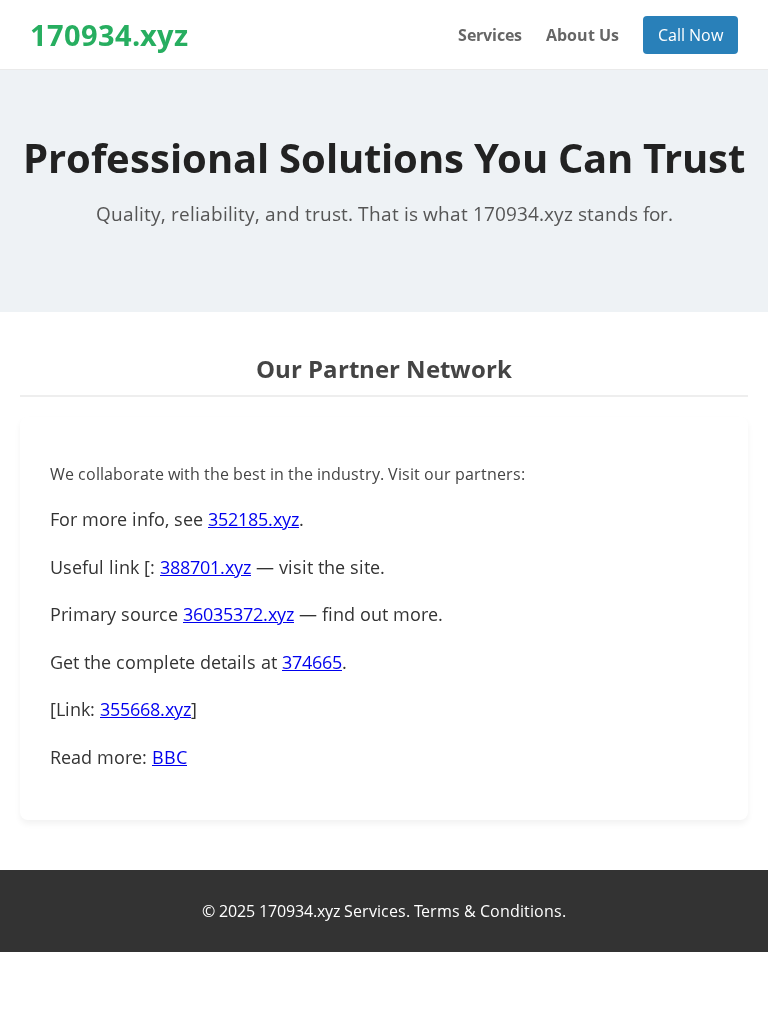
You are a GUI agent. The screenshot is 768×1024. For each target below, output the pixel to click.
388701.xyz (205, 567)
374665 (312, 662)
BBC (169, 757)
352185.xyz (253, 519)
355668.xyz (145, 709)
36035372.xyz (238, 614)
